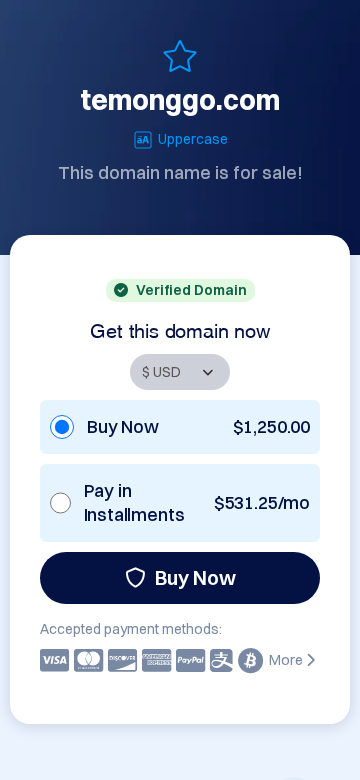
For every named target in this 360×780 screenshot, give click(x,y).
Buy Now (195, 577)
